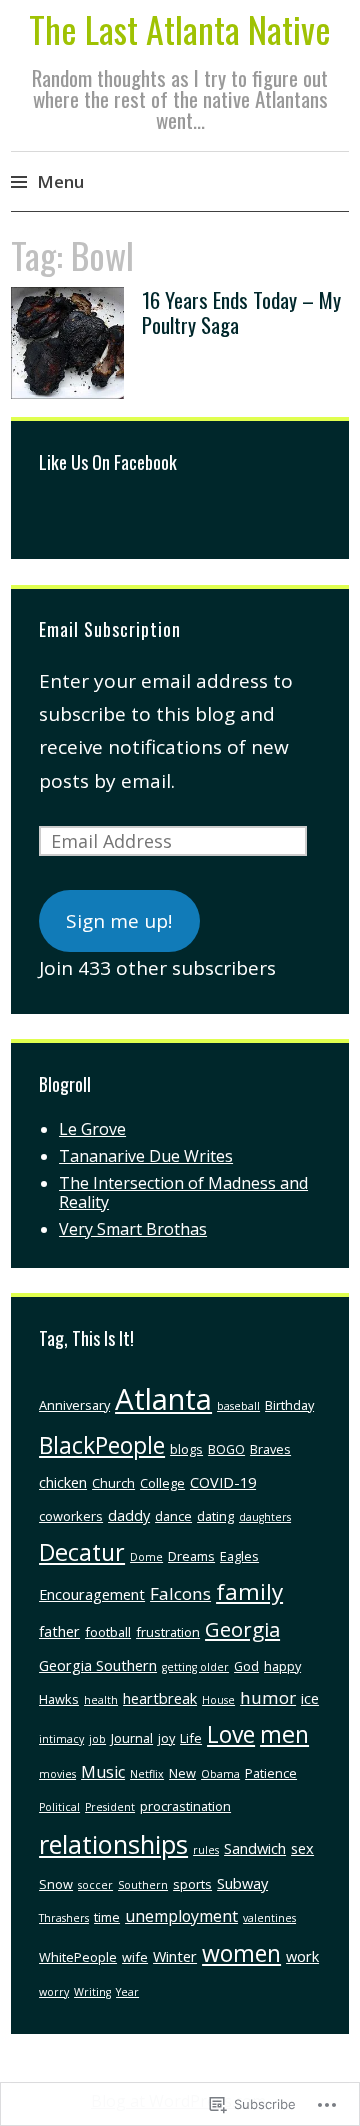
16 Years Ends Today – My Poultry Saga (241, 312)
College (162, 1483)
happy (282, 1666)
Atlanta (163, 1399)
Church (113, 1483)
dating (215, 1516)
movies (57, 1774)
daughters (265, 1517)
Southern (143, 1885)
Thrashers (64, 1918)
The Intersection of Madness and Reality (183, 1192)
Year (127, 1992)
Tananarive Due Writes (146, 1156)
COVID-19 (223, 1482)
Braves (270, 1449)
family (249, 1591)
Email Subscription (110, 629)
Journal (132, 1738)
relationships (113, 1844)
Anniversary (74, 1405)
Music (103, 1772)
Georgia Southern (98, 1665)
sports (192, 1884)
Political (59, 1807)
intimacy (61, 1739)
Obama (220, 1774)
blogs (186, 1449)
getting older (195, 1667)
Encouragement (92, 1594)
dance (173, 1516)
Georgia (242, 1629)
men (284, 1734)
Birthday (289, 1405)
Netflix (147, 1774)
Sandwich (255, 1848)
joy (166, 1738)
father (59, 1631)
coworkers (71, 1516)
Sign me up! (119, 921)
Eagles (239, 1556)
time (107, 1917)
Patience (271, 1773)
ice (310, 1698)
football (108, 1632)
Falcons (180, 1593)
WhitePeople (78, 1957)
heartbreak (160, 1698)
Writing (92, 1992)
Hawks (59, 1699)
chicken (63, 1482)
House (218, 1700)
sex (302, 1848)
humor (268, 1697)
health (101, 1700)
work (302, 1956)
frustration (168, 1632)
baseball (238, 1406)
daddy (129, 1515)
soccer (95, 1885)
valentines (269, 1918)
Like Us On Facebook (108, 462)
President (110, 1807)
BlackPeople (102, 1445)
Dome (146, 1557)
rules (206, 1850)
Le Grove (92, 1129)
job (97, 1739)
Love (231, 1734)
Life (191, 1738)
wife (135, 1957)
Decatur (82, 1552)
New (182, 1773)
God (246, 1666)
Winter (175, 1956)
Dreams (191, 1556)
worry (54, 1992)
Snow (56, 1884)
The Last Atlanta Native (180, 28)
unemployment (181, 1916)
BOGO (226, 1449)
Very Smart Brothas (133, 1229)
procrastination (185, 1806)
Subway (242, 1883)
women (241, 1953)
